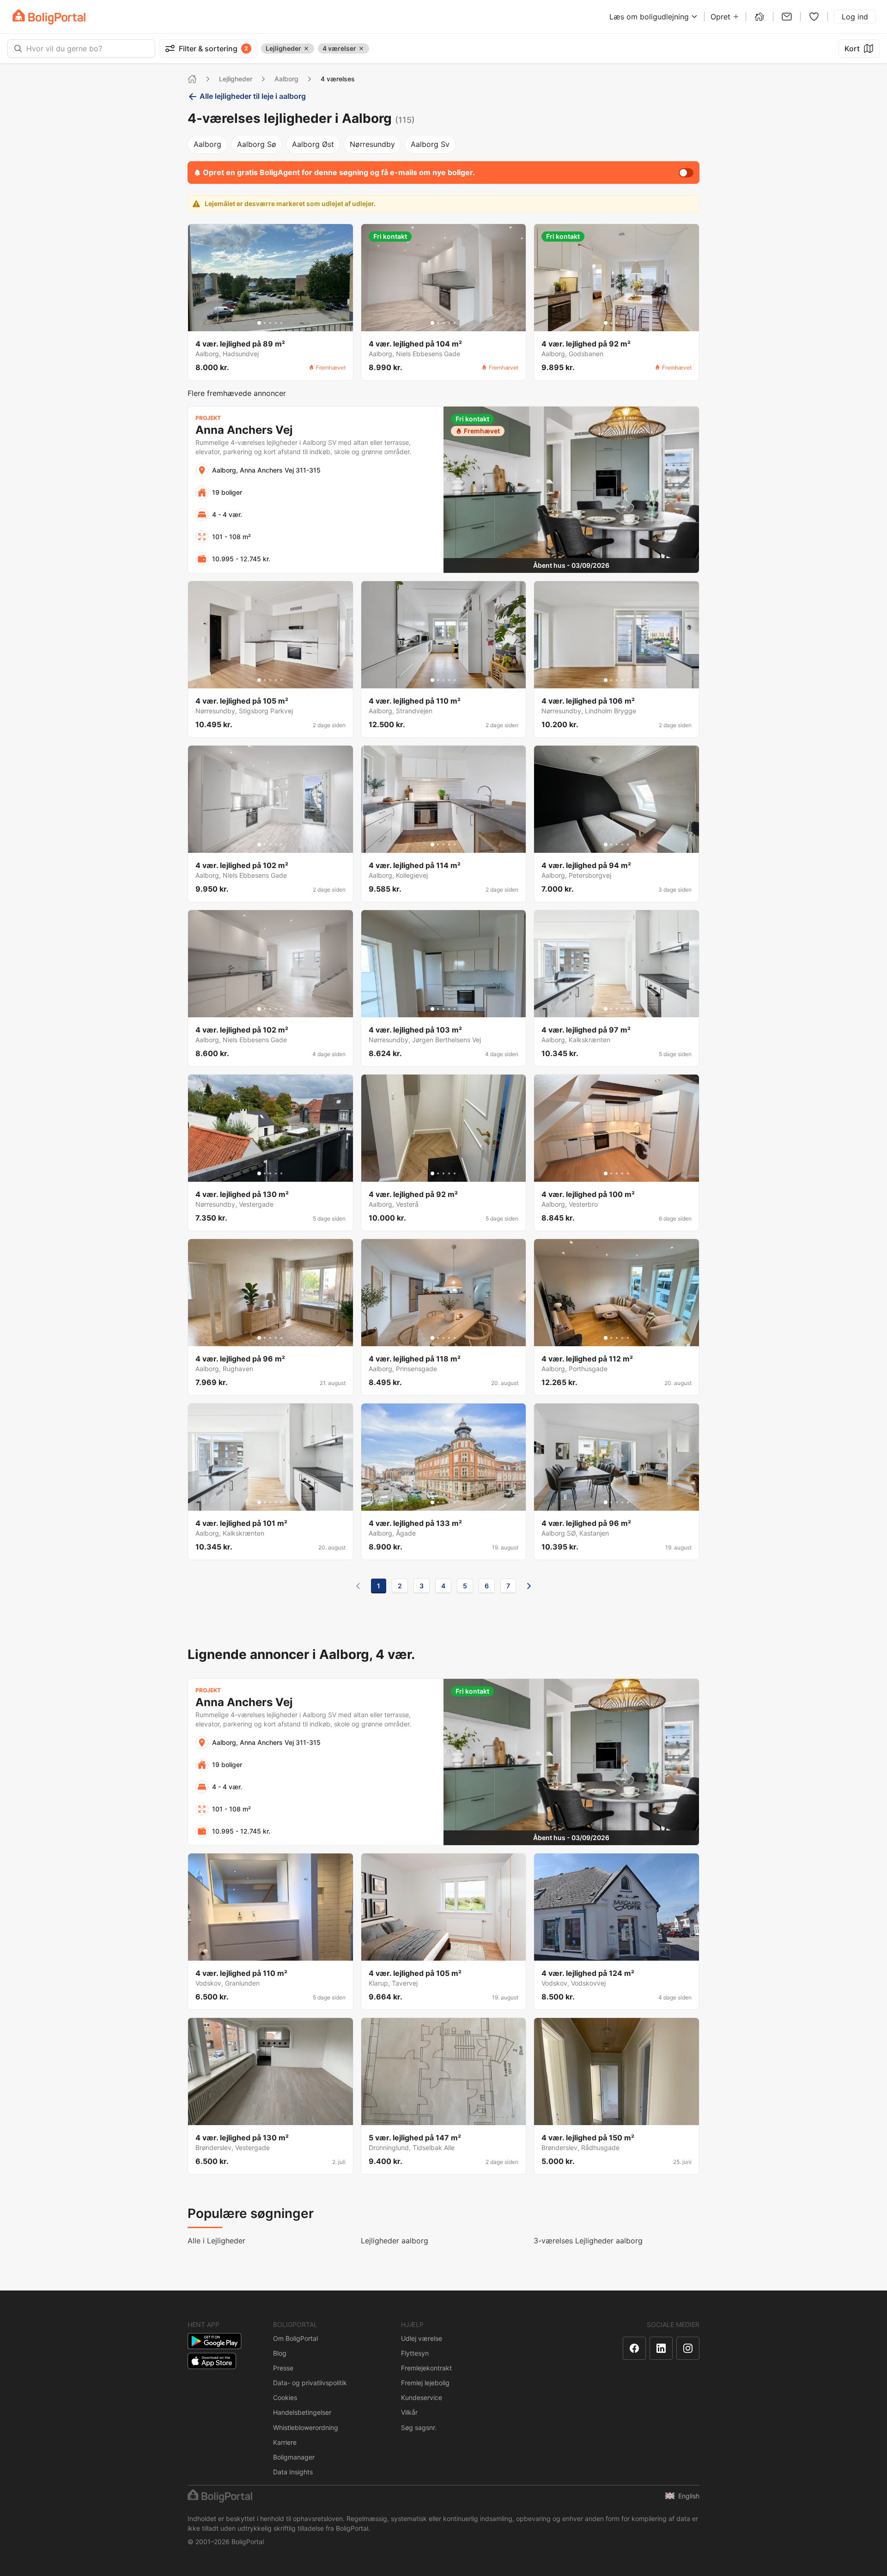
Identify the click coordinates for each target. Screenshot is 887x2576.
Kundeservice (422, 2397)
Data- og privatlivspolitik (310, 2383)
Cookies (285, 2397)
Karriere (285, 2442)
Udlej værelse (422, 2338)
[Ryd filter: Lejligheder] (306, 49)
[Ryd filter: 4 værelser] (361, 49)
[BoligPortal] (49, 17)
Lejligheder (236, 79)
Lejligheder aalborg (395, 2241)
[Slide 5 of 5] (281, 323)
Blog (280, 2353)
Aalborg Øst (313, 144)
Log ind (855, 17)
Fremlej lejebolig (425, 2383)
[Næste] (529, 1586)
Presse (283, 2368)
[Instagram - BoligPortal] (688, 2348)
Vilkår (409, 2412)
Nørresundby (372, 144)
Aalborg (286, 79)
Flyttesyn (415, 2353)
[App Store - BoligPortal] (212, 2361)
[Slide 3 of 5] (270, 323)
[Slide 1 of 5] (259, 323)
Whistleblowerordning (306, 2427)
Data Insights (293, 2472)
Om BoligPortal (295, 2338)
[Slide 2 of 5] (265, 323)
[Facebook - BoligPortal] (634, 2348)
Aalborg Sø (257, 144)
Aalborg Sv (430, 144)
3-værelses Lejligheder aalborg (588, 2241)
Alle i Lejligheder (216, 2241)
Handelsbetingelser (302, 2412)
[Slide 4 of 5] (276, 323)
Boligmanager (294, 2457)
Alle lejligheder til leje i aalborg (253, 96)
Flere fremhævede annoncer (237, 393)
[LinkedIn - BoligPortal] (661, 2348)
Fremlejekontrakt (426, 2368)
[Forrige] (358, 1586)
